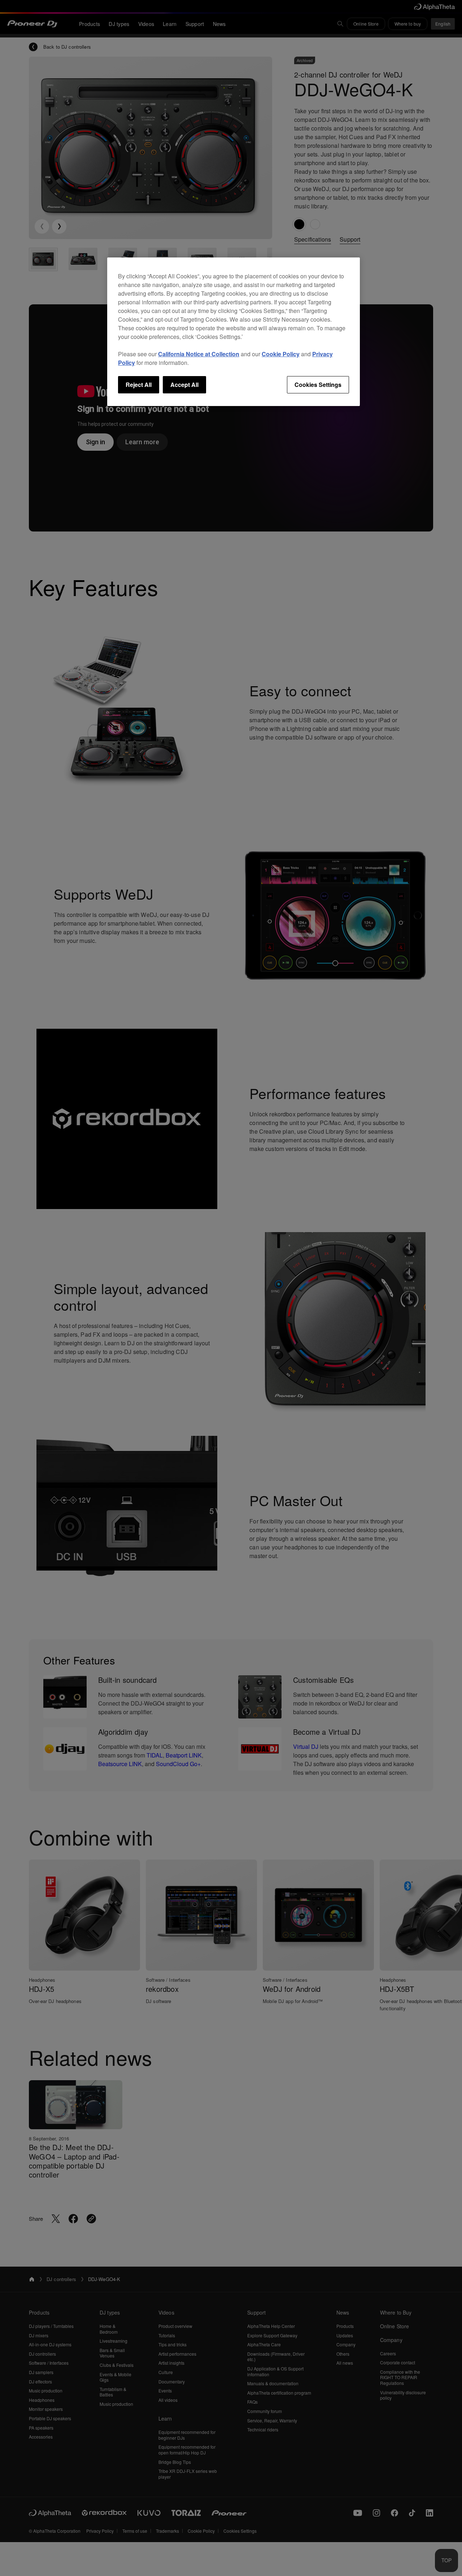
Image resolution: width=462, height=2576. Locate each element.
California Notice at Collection (199, 354)
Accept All (184, 385)
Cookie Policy (281, 354)
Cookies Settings (318, 385)
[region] (234, 332)
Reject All (139, 385)
